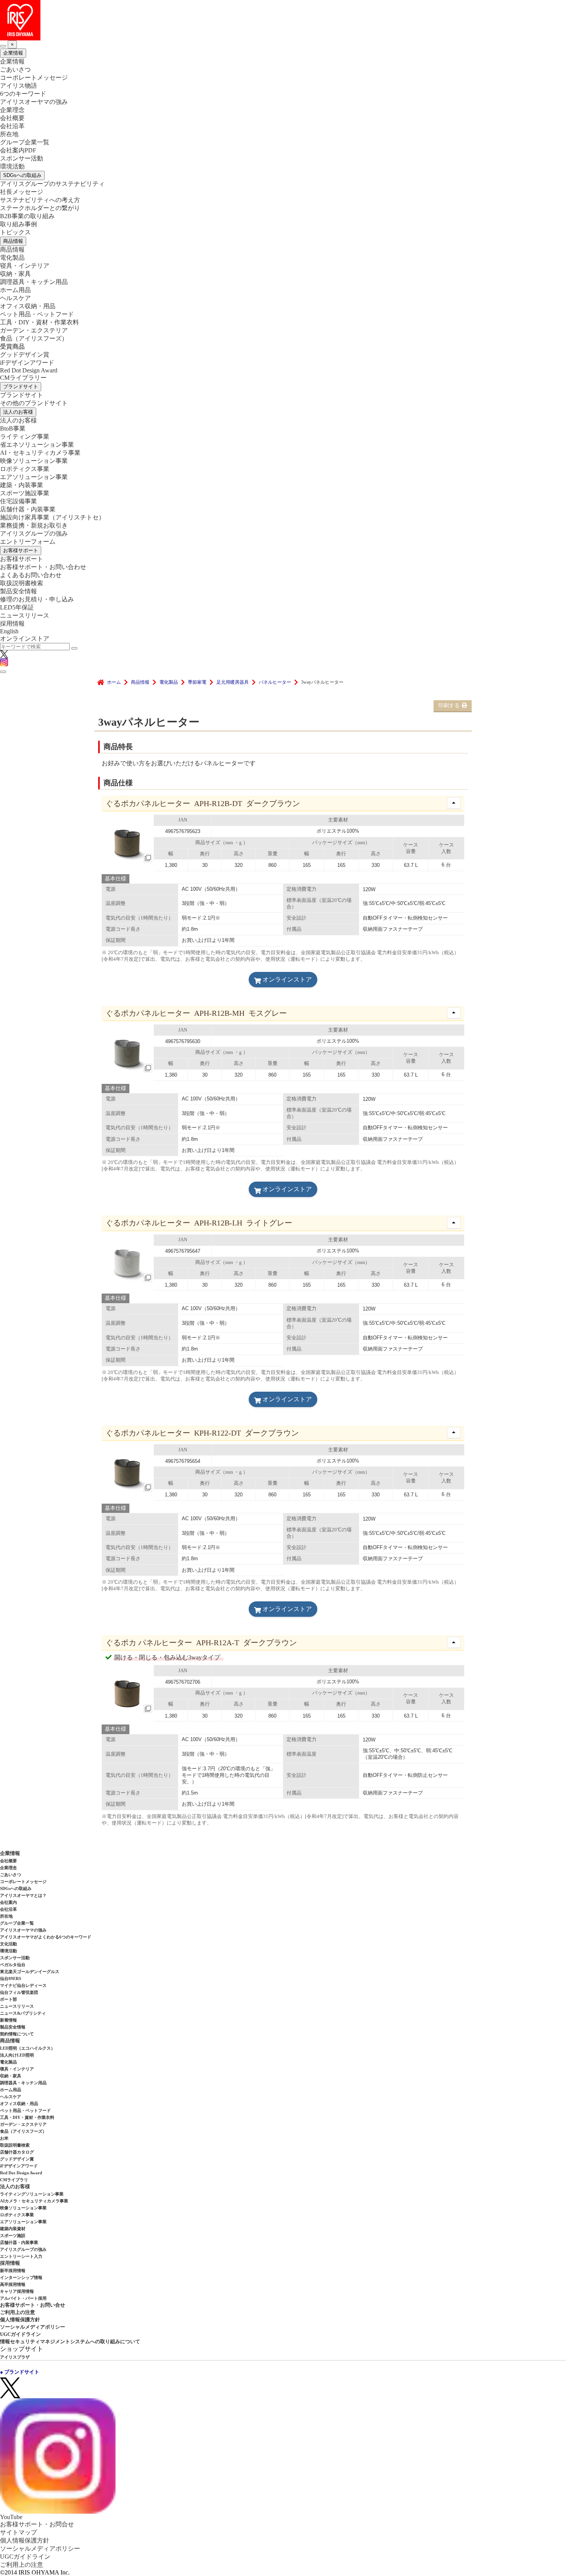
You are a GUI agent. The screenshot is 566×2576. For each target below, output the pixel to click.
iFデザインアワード (27, 363)
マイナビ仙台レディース (23, 1985)
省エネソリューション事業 (37, 445)
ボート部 (8, 1999)
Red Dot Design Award (29, 370)
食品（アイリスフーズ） (23, 2131)
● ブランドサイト (20, 2372)
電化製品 (12, 258)
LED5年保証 (17, 607)
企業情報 (13, 53)
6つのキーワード (23, 94)
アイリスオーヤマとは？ (23, 1895)
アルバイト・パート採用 (23, 2298)
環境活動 (12, 166)
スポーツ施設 (13, 2235)
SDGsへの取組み (22, 175)
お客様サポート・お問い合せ (33, 2305)
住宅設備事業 (18, 501)
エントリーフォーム (28, 542)
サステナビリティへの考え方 (40, 200)
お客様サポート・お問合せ (37, 2524)
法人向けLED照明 (17, 2055)
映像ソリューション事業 (34, 461)
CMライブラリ (14, 2180)
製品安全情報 (18, 591)
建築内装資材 (13, 2229)
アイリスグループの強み (34, 533)
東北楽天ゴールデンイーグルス (30, 1972)
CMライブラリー (23, 378)
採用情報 (12, 624)
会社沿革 (12, 126)
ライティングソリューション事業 (32, 2194)
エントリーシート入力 (21, 2256)
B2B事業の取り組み (27, 216)
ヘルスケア (15, 298)
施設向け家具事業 (52, 517)
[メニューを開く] (3, 672)
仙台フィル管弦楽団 (19, 1992)
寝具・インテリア (25, 266)
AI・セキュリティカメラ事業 (40, 453)
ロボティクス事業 (25, 469)
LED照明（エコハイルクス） (28, 2048)
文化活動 (8, 1944)
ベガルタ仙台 (13, 1965)
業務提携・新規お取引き (34, 525)
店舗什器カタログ (17, 2152)
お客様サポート (21, 550)
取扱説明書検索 (22, 583)
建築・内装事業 (22, 485)
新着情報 (8, 2020)
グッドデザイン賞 (25, 355)
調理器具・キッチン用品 (34, 282)
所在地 (9, 134)
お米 (4, 2138)
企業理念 (12, 110)
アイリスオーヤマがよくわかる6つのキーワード (46, 1937)
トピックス (15, 232)
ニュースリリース (25, 615)
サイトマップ (18, 2532)
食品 (34, 338)
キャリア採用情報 (17, 2291)
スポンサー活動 (22, 158)
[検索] (74, 648)
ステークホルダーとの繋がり (40, 208)
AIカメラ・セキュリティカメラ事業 (34, 2201)
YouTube (11, 2517)
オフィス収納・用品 (28, 306)
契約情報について (17, 2034)
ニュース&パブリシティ (23, 2013)
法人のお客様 (18, 412)
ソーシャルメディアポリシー (33, 2327)
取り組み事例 (18, 224)
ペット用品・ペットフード (37, 314)
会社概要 (12, 118)
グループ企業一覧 (25, 142)
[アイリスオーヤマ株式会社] (283, 20)
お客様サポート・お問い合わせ (43, 567)
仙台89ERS (11, 1978)
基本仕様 (116, 879)
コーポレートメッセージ (34, 78)
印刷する (449, 705)
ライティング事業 (25, 437)
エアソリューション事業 (34, 477)
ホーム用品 (15, 290)
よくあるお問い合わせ (31, 575)
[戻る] (3, 46)
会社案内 (8, 1902)
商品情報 (13, 241)
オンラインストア (25, 639)
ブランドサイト (21, 386)
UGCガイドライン (20, 2334)
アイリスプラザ (15, 2357)
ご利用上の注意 (18, 2312)
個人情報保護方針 (20, 2320)
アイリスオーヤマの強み (34, 102)
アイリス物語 (18, 86)
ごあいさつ (15, 69)
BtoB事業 (13, 428)
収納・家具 (15, 274)
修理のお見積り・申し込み (37, 599)
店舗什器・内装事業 (28, 509)
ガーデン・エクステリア (34, 330)
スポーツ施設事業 (25, 493)
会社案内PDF (18, 150)
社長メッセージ (22, 192)
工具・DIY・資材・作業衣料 (39, 322)
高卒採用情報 (13, 2284)
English (9, 631)
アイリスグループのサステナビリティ (52, 184)
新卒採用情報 (13, 2270)
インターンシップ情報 (21, 2277)
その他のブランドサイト (34, 403)
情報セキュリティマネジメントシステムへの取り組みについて (70, 2341)
